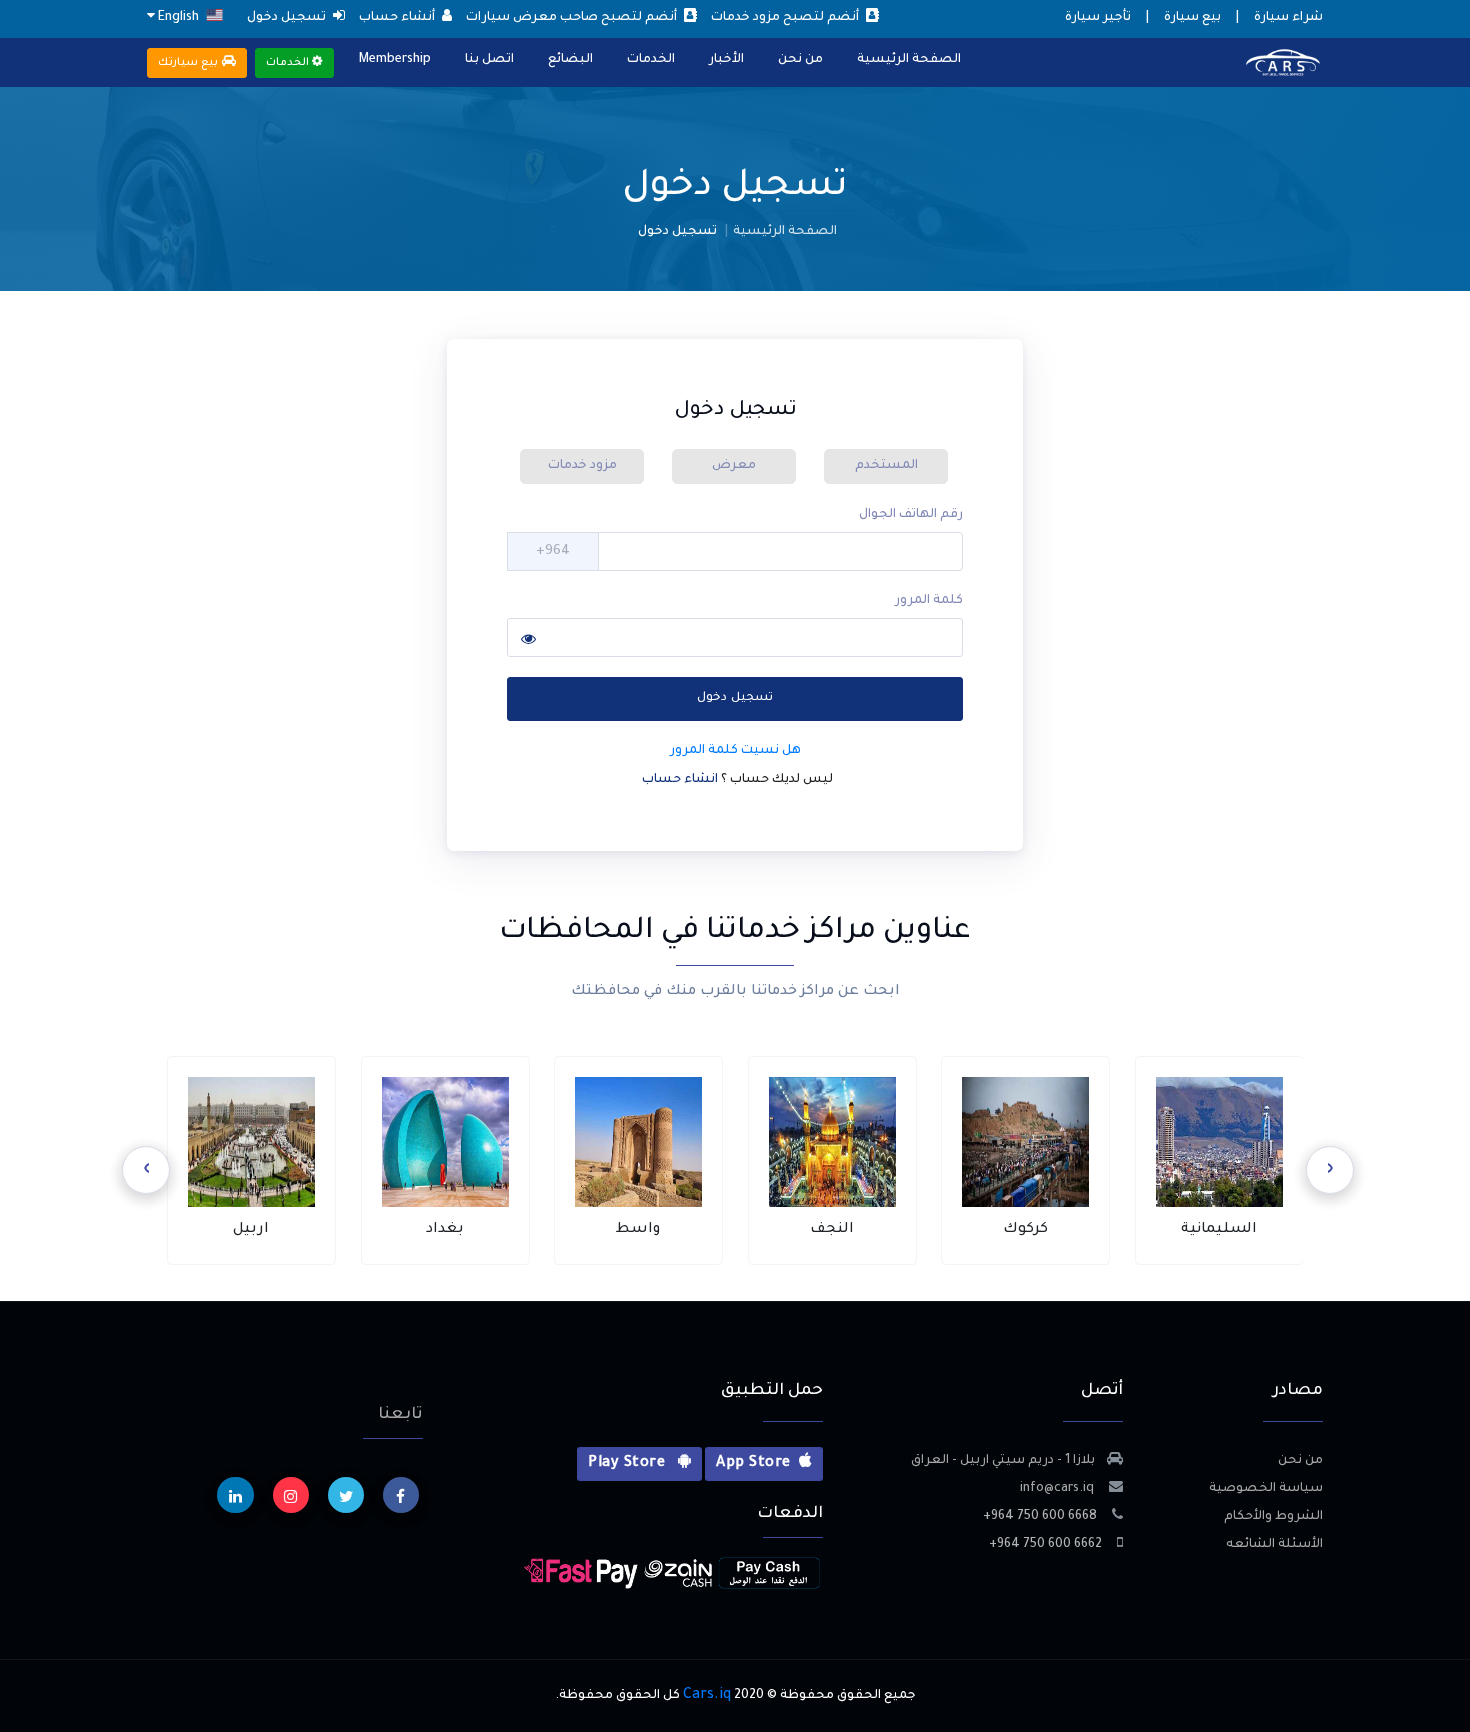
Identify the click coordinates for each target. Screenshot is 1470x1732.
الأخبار (726, 60)
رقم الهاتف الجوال (911, 515)
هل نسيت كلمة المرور (735, 751)
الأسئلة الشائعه (1274, 1545)
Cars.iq (707, 1696)
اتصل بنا (489, 60)
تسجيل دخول (734, 698)
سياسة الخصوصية (1266, 1489)
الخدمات (651, 60)
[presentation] (1330, 1170)
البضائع (570, 60)
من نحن (800, 60)
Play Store (628, 1464)
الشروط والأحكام (1273, 1517)
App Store (753, 1464)
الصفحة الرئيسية (909, 60)
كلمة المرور (929, 601)
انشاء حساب (681, 780)
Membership (395, 60)
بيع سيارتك (190, 63)
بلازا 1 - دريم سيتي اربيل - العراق (1003, 1461)
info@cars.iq (1058, 1489)
